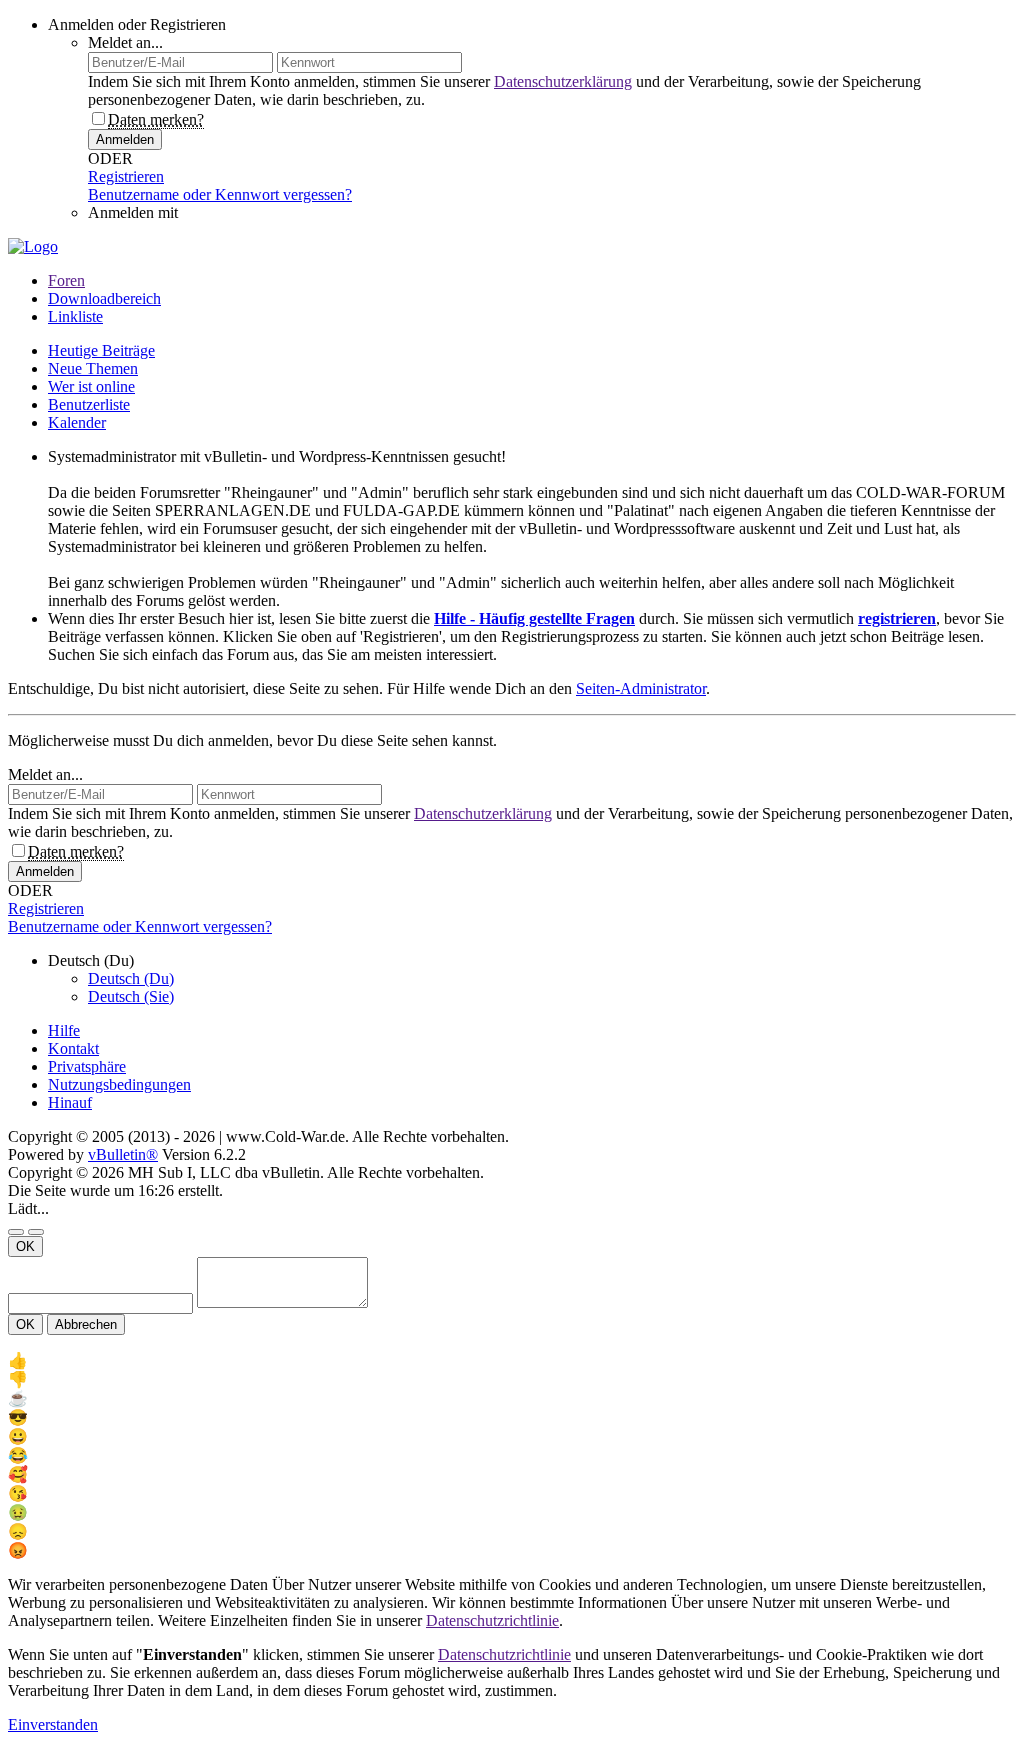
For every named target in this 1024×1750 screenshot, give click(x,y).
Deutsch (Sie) (131, 996)
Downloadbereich (104, 298)
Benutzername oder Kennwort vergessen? (220, 194)
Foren (66, 280)
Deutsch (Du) (131, 978)
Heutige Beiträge (101, 350)
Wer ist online (91, 386)
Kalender (77, 422)
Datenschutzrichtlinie (492, 1620)
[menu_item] (512, 1360)
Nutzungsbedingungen (119, 1084)
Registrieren (126, 176)
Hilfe (64, 1030)
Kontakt (73, 1048)
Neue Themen (93, 368)
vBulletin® (123, 1154)
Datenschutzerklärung (563, 81)
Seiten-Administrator (641, 688)
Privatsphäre (87, 1066)
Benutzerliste (89, 404)
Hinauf (70, 1102)
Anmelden (125, 139)
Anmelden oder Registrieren (137, 24)
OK (25, 1246)
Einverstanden (53, 1724)
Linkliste (75, 316)
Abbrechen (86, 1324)
